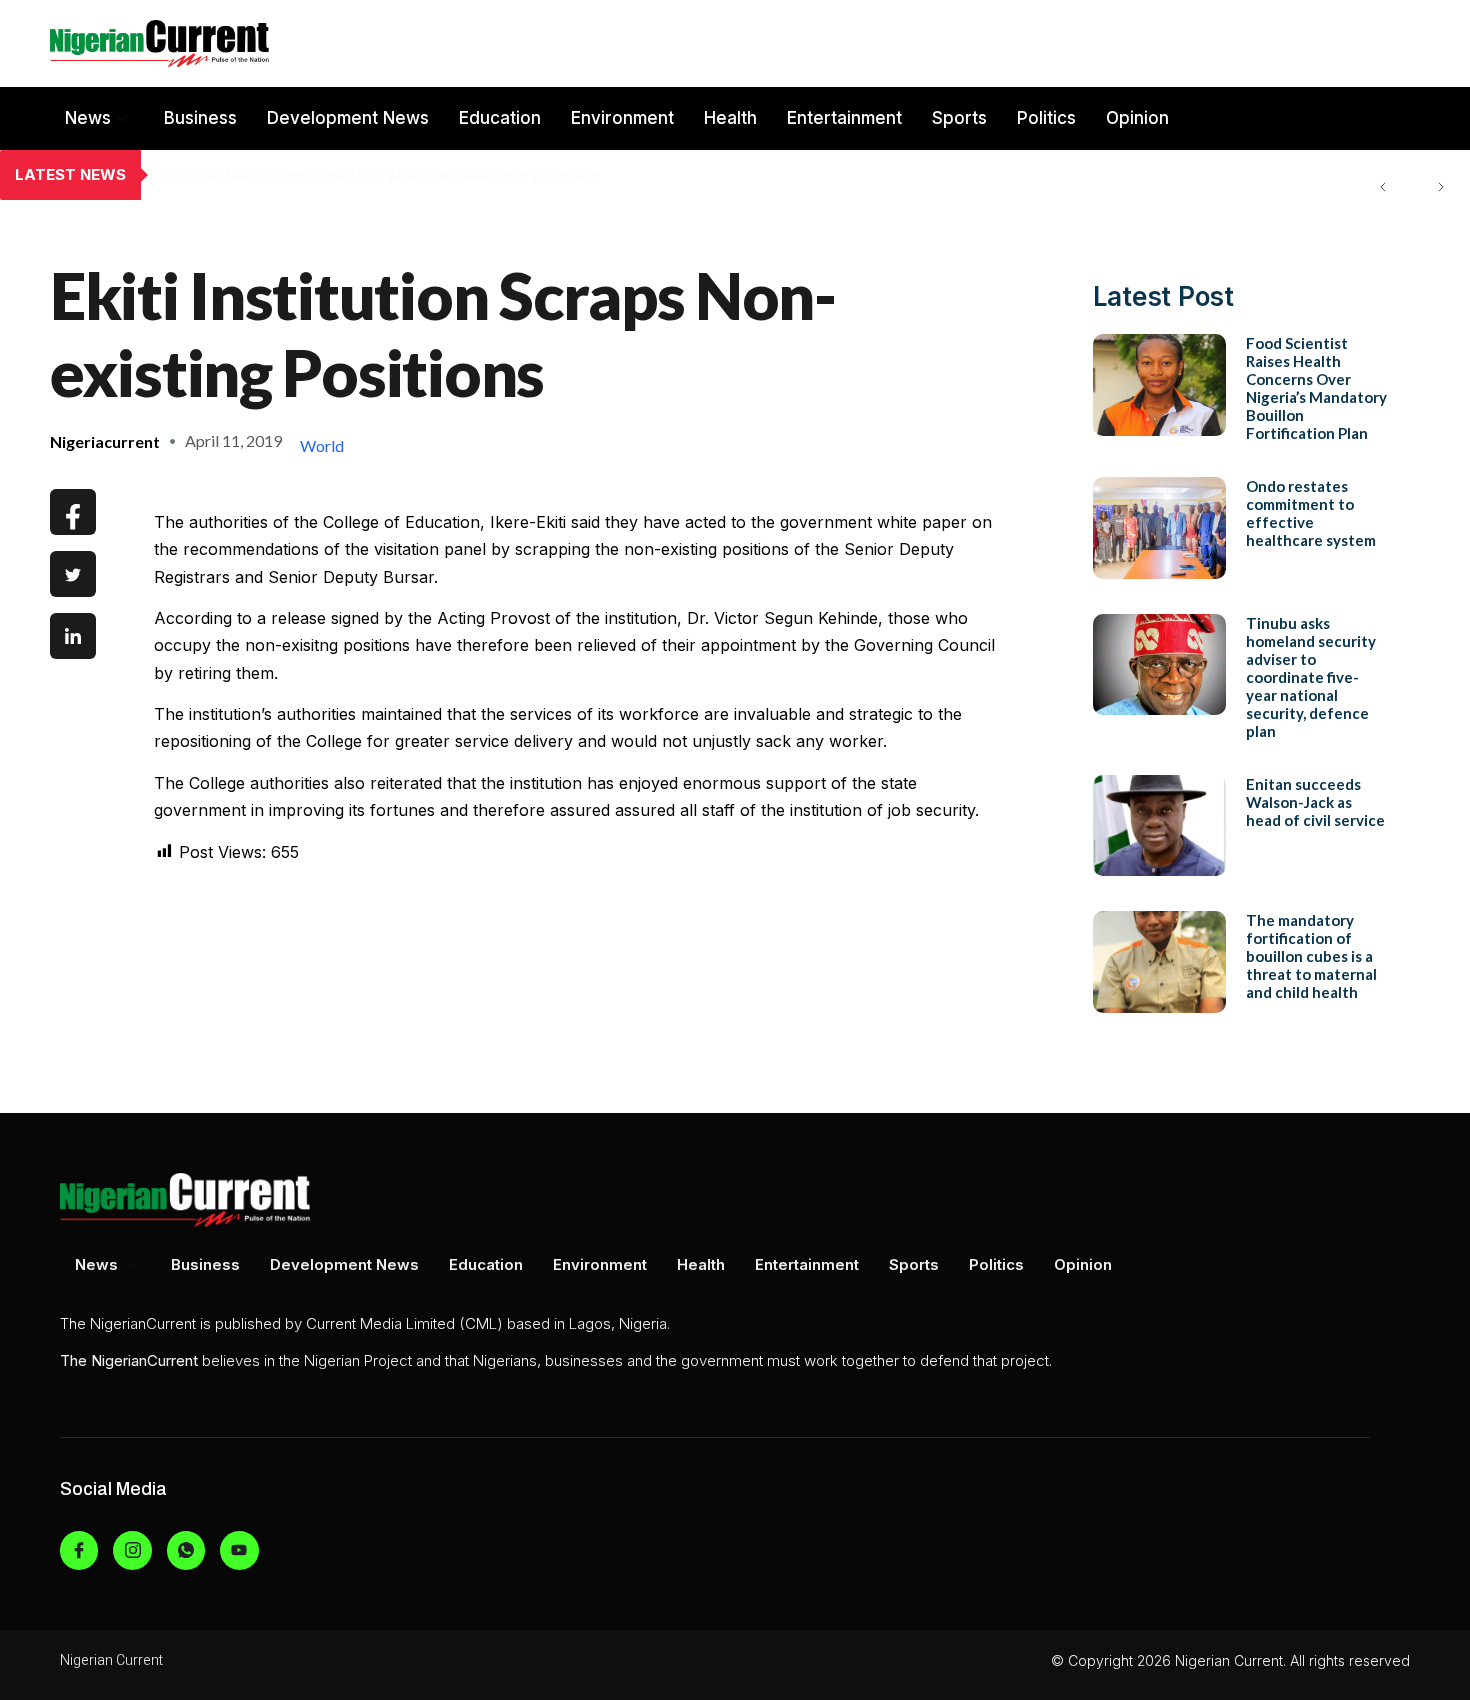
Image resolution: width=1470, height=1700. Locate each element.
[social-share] (73, 512)
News (88, 118)
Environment (622, 118)
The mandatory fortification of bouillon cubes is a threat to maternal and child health (1311, 956)
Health (730, 118)
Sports (959, 118)
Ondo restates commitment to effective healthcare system (377, 175)
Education (500, 118)
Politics (1046, 118)
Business (200, 118)
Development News (348, 118)
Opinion (1137, 118)
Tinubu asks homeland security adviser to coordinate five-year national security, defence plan (1311, 677)
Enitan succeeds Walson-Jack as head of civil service (1315, 802)
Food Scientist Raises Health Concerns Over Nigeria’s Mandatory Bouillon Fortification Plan (1316, 388)
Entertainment (844, 118)
